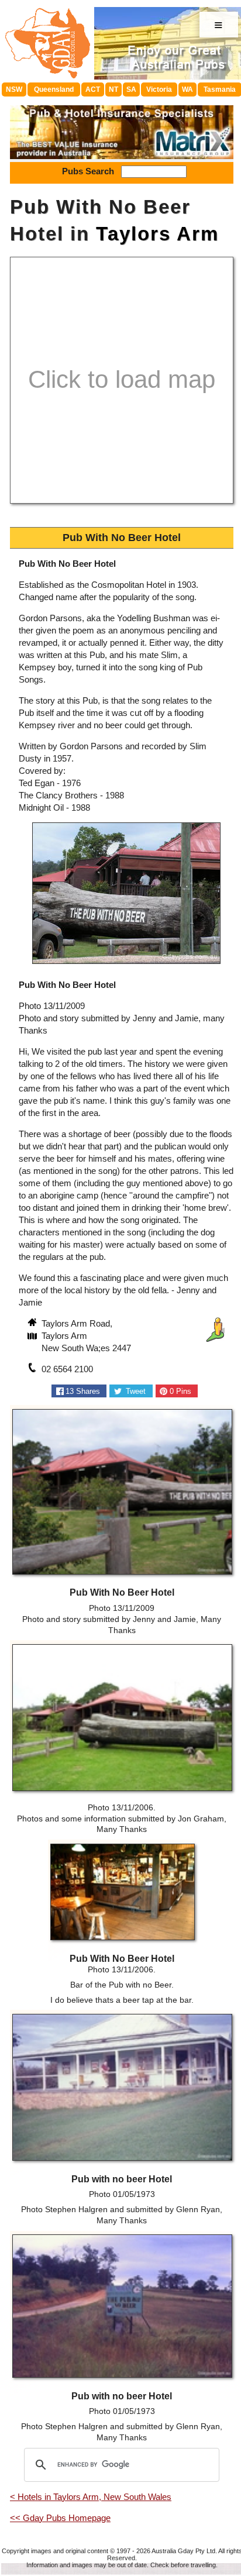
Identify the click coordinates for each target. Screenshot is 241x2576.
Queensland (54, 89)
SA (131, 89)
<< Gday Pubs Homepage (60, 2518)
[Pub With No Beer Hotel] (126, 965)
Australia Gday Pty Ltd (183, 2551)
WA (187, 89)
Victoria (159, 89)
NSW (14, 89)
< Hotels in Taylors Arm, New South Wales (91, 2497)
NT (113, 89)
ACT (93, 89)
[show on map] (33, 1337)
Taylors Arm (157, 234)
